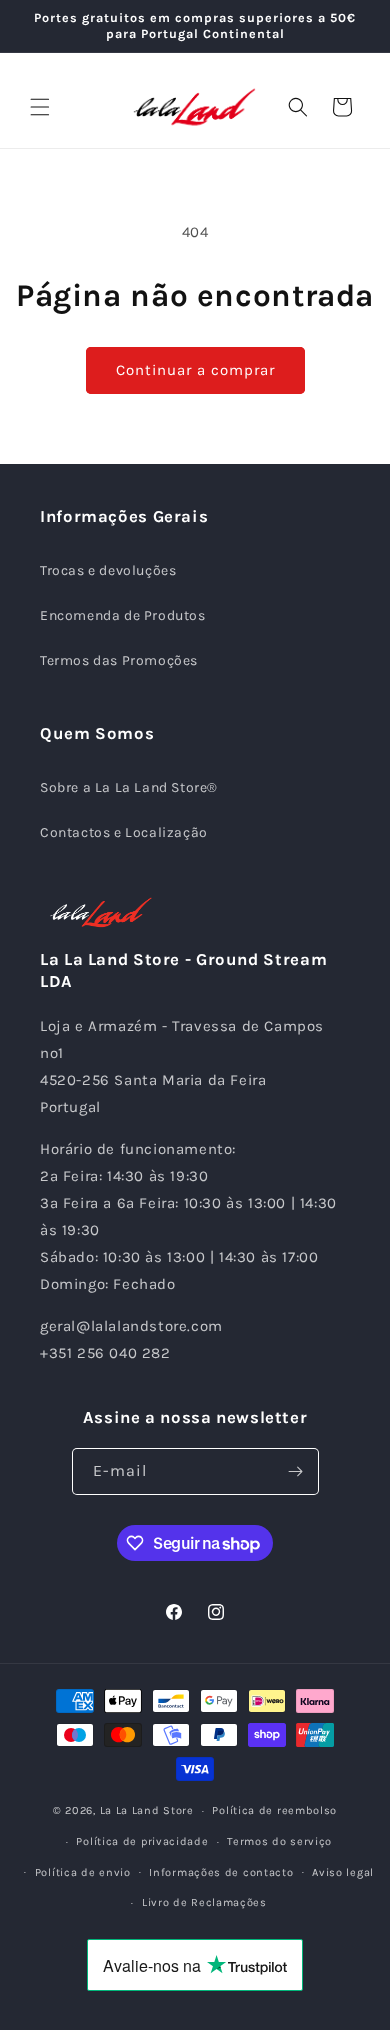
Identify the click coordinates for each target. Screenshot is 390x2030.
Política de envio (83, 1872)
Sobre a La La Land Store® (129, 787)
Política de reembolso (274, 1810)
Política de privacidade (142, 1841)
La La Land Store (147, 1810)
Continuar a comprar (195, 370)
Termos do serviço (279, 1841)
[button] (40, 107)
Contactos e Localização (124, 832)
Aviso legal (343, 1872)
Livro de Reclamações (204, 1902)
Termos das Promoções (119, 660)
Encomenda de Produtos (123, 615)
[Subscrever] (296, 1471)
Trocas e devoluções (108, 570)
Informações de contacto (221, 1872)
